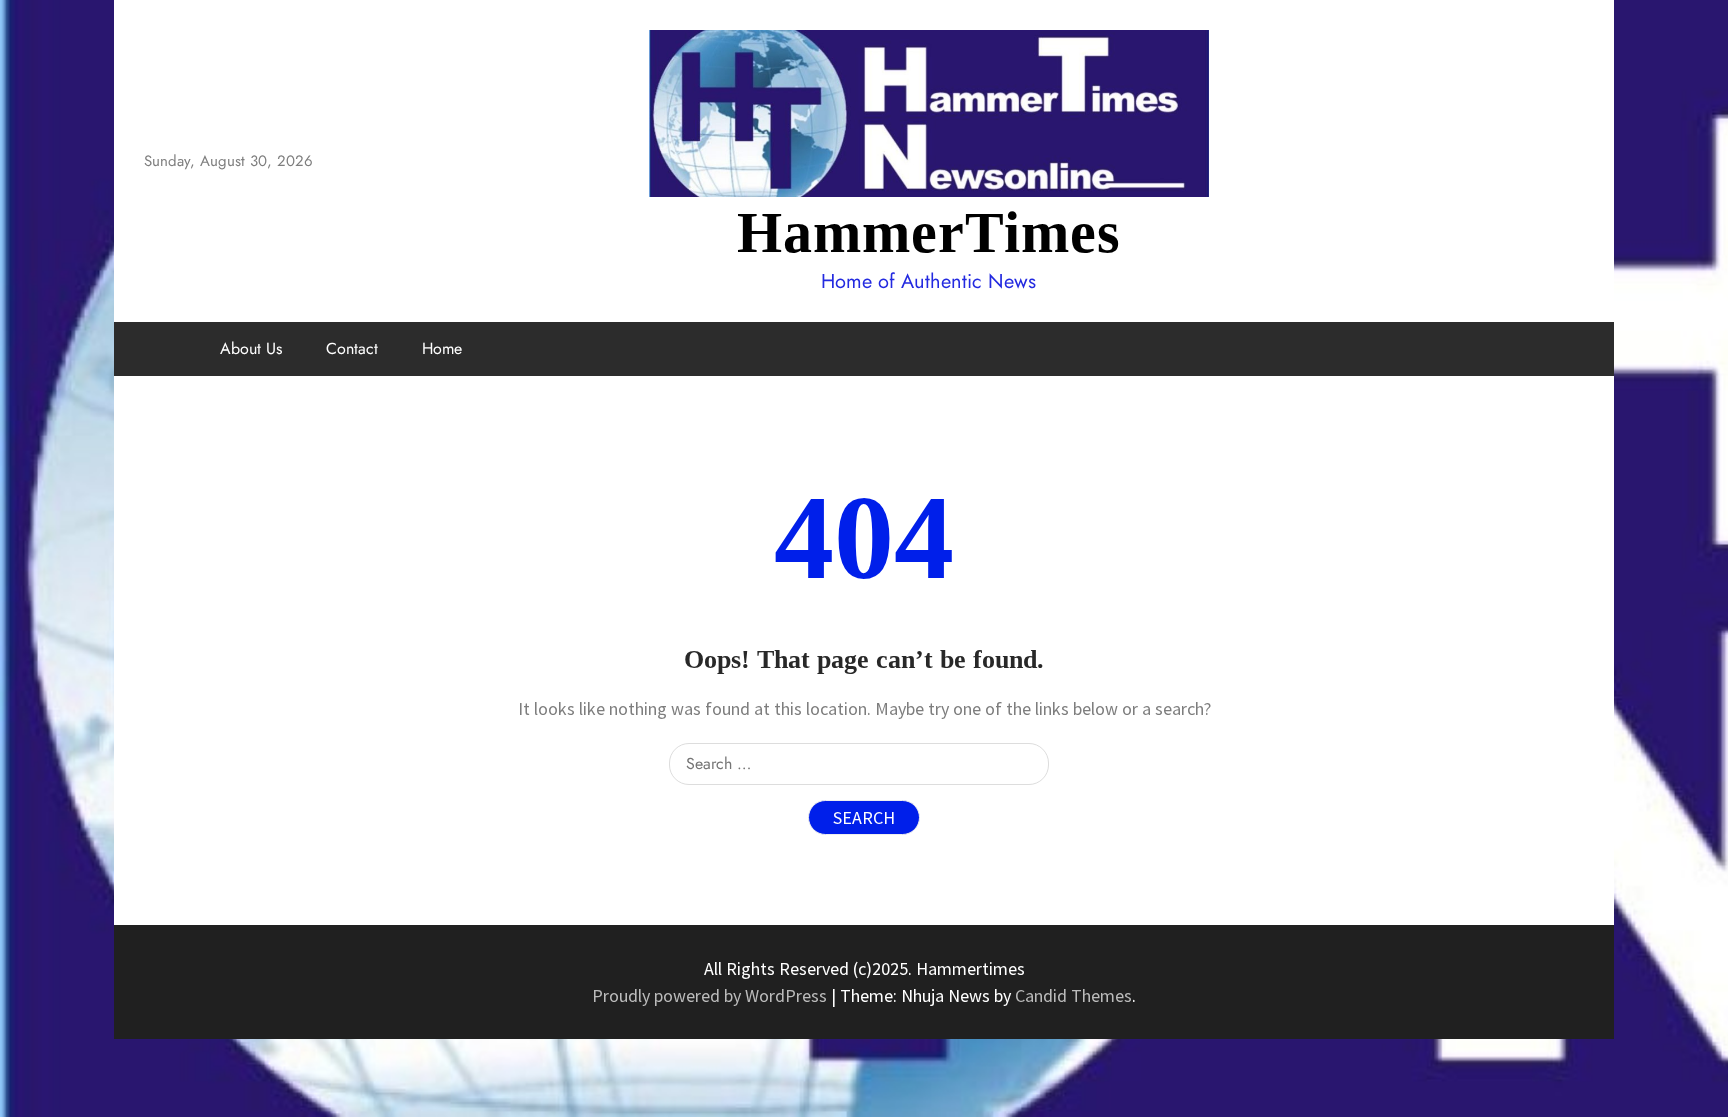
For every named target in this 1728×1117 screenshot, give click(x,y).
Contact (352, 348)
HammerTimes (929, 232)
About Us (251, 348)
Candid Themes (1073, 995)
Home (442, 348)
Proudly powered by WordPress (711, 995)
